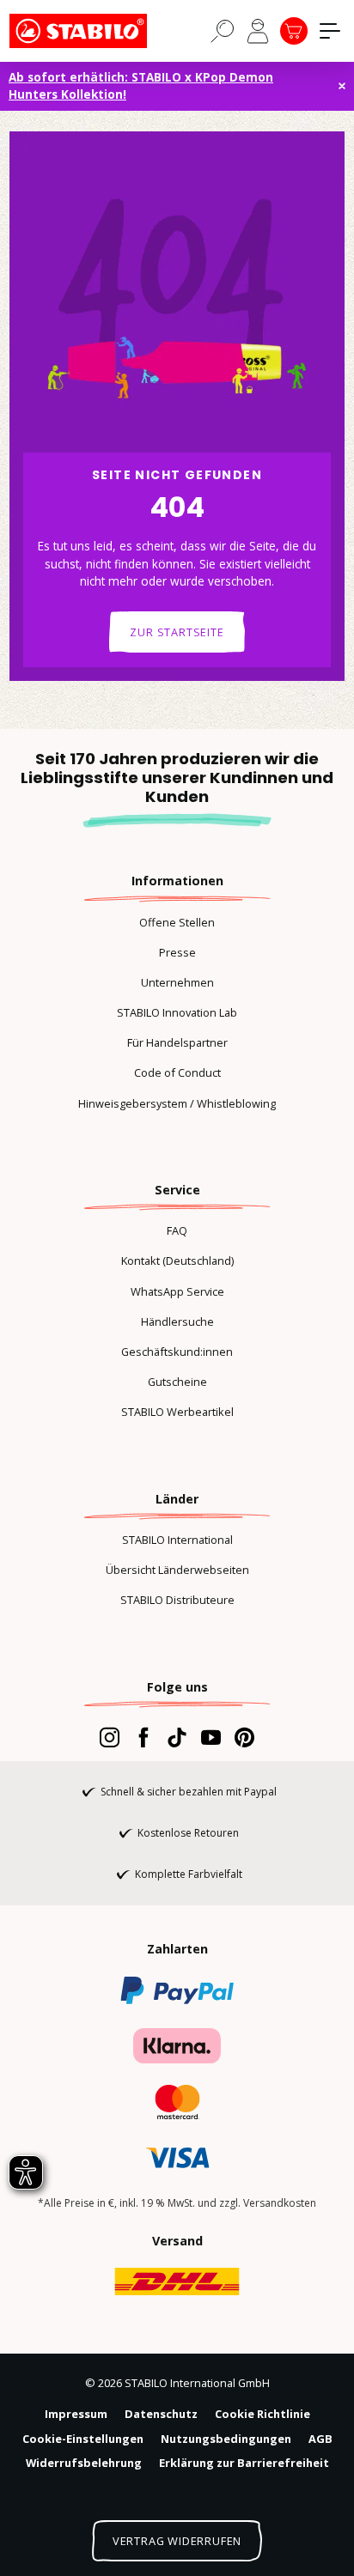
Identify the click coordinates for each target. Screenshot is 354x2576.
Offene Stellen (177, 922)
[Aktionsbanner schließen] (342, 86)
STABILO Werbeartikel (177, 1412)
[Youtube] (211, 1737)
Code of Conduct (177, 1072)
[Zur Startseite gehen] (95, 31)
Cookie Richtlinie (262, 2414)
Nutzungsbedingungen (226, 2439)
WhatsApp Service (177, 1291)
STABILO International (177, 1540)
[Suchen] (223, 30)
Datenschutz (161, 2414)
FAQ (177, 1230)
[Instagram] (110, 1737)
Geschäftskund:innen (177, 1352)
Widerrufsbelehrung (84, 2463)
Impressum (76, 2414)
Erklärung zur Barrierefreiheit (244, 2463)
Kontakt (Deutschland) (177, 1261)
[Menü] (330, 31)
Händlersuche (177, 1321)
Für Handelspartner (177, 1042)
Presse (177, 952)
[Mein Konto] (258, 31)
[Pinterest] (244, 1737)
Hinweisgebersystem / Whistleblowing (177, 1103)
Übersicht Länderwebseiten (177, 1570)
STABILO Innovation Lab (177, 1012)
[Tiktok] (177, 1737)
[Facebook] (143, 1737)
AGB (320, 2439)
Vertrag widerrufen (177, 2541)
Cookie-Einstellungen (83, 2439)
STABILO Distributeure (177, 1600)
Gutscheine (177, 1382)
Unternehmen (177, 982)
